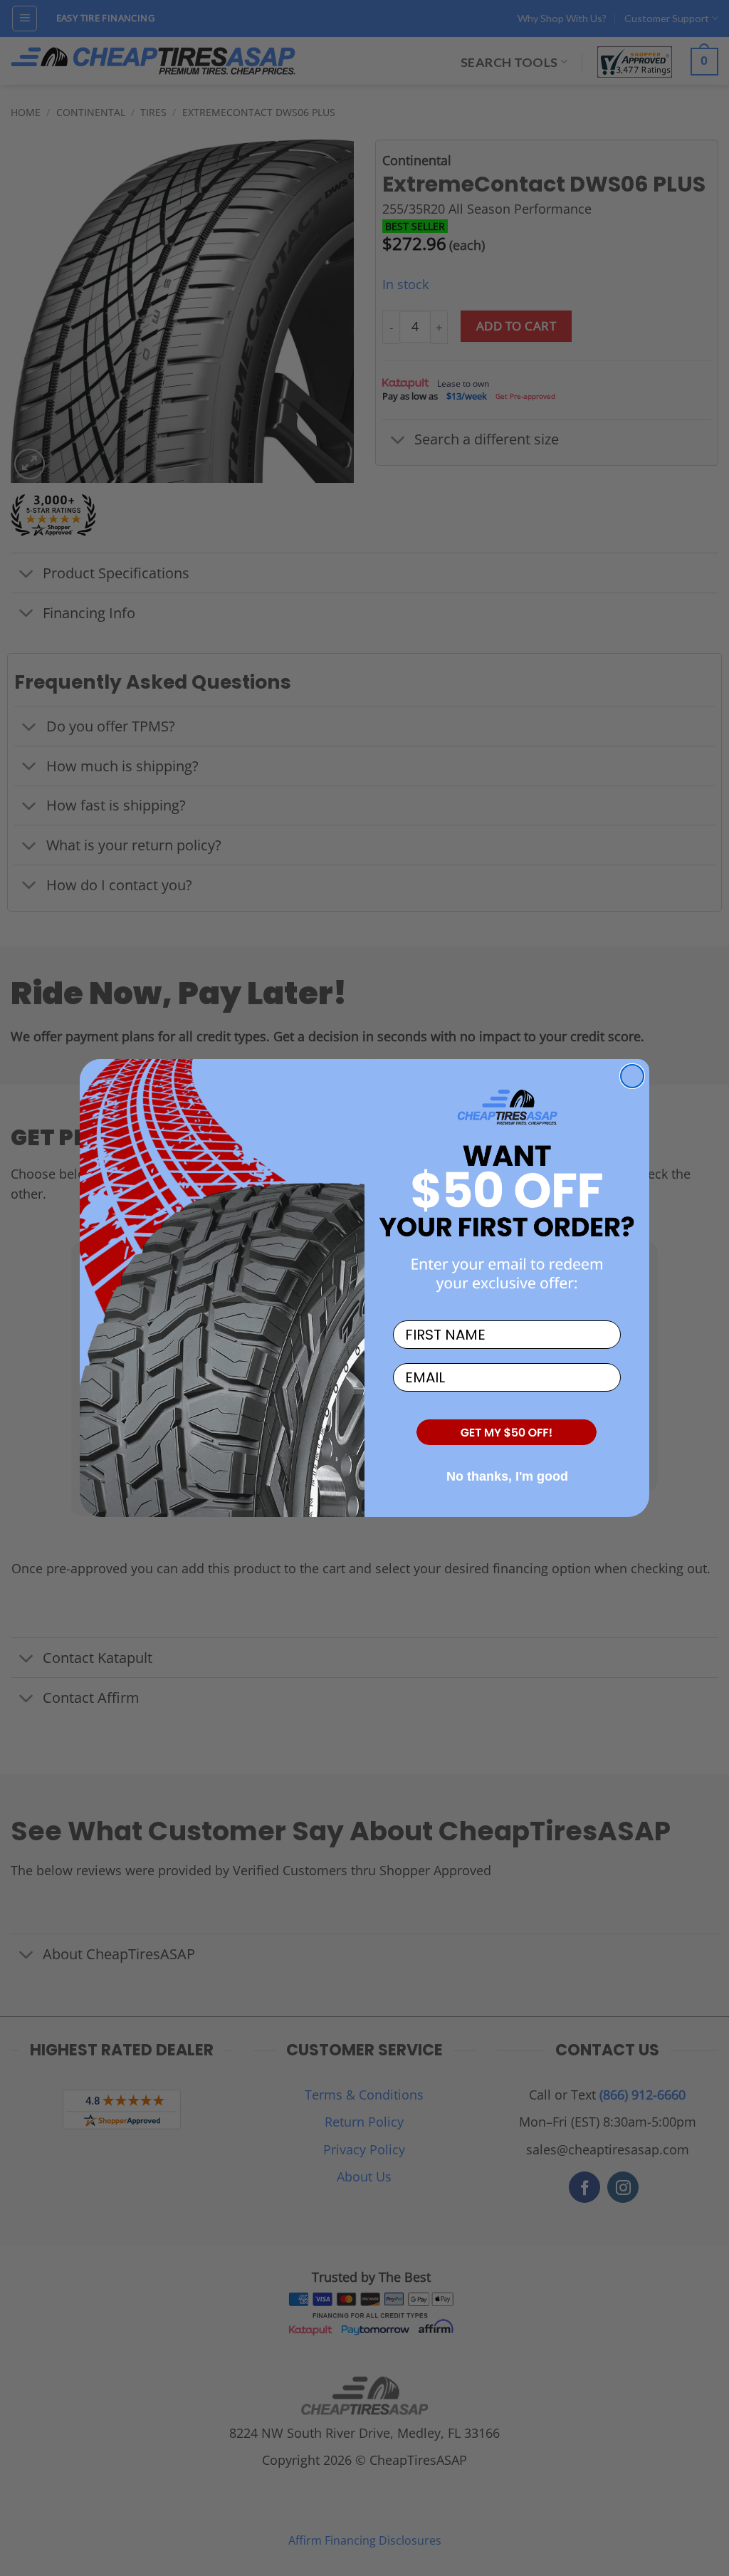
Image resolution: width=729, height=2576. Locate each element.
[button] (507, 1433)
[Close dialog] (632, 1076)
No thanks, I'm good (507, 1476)
